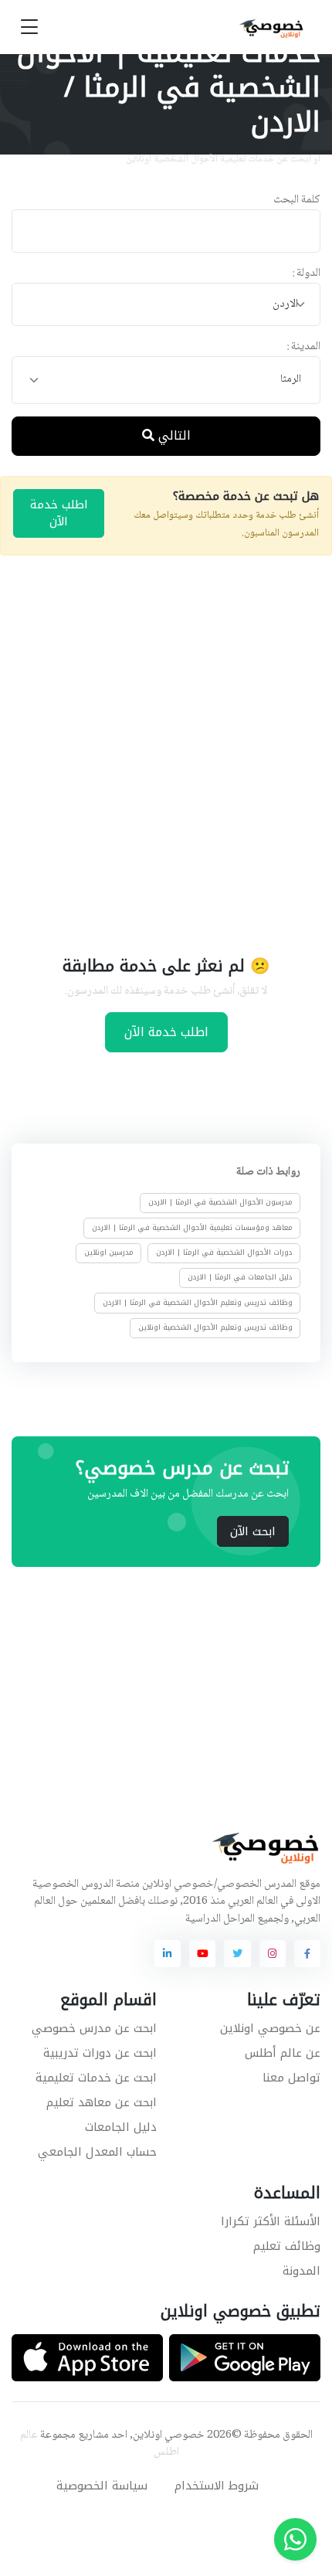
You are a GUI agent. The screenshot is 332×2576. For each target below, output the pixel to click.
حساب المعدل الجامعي (97, 2152)
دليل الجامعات (121, 2127)
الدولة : (306, 274)
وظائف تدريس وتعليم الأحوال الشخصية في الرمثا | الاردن (198, 1303)
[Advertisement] (166, 753)
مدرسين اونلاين (109, 1252)
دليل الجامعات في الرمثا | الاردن (240, 1277)
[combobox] (166, 305)
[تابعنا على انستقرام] (273, 1953)
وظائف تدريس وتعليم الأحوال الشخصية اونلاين (215, 1327)
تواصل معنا (291, 2078)
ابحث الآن (253, 1531)
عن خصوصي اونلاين (270, 2028)
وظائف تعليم (287, 2246)
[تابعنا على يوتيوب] (202, 1953)
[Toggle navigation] (29, 27)
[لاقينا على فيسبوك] (307, 1953)
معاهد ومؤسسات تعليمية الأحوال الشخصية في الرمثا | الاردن (192, 1228)
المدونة (302, 2271)
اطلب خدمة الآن (59, 513)
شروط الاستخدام (217, 2486)
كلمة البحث (297, 201)
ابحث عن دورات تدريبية (100, 2053)
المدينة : (303, 347)
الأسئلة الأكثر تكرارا (271, 2221)
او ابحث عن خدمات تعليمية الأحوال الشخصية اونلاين (223, 159)
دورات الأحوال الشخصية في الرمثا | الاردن (224, 1252)
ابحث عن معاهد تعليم (102, 2102)
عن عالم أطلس (283, 2053)
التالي (173, 435)
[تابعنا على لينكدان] (168, 1953)
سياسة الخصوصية (102, 2486)
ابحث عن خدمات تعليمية (96, 2078)
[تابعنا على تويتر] (237, 1953)
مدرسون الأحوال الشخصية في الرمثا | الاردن (220, 1202)
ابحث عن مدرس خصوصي (94, 2028)
